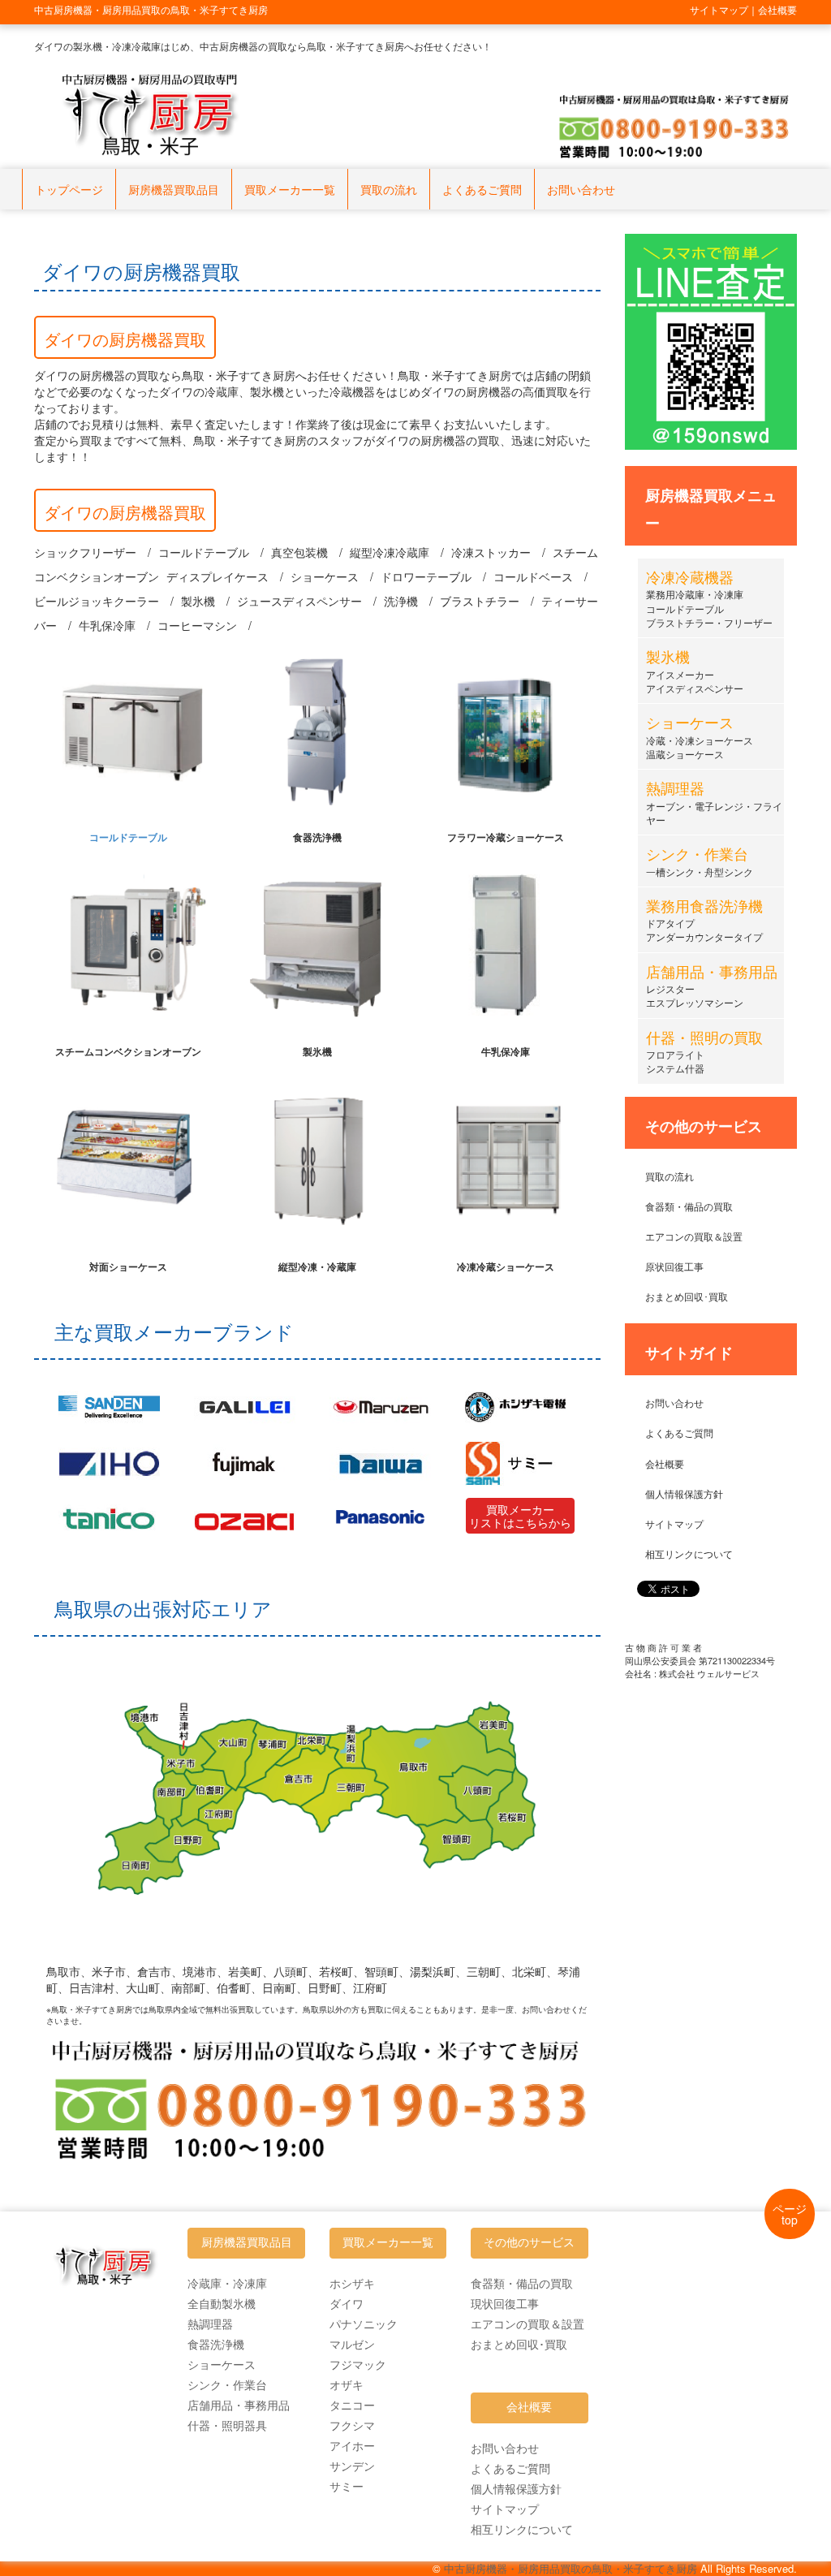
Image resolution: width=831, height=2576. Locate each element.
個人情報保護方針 (684, 1493)
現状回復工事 (505, 2303)
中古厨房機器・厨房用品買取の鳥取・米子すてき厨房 (571, 2568)
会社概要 (665, 1463)
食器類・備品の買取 (689, 1206)
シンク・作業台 (227, 2384)
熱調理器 (210, 2324)
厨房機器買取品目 (174, 189)
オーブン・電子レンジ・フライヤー (714, 805)
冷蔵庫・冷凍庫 (227, 2283)
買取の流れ (389, 189)
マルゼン (352, 2344)
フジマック (358, 2364)
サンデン (352, 2466)
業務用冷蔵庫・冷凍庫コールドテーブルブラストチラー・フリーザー (709, 600)
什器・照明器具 (227, 2425)
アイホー (352, 2445)
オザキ (347, 2384)
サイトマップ (674, 1523)
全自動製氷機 (222, 2303)
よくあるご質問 (482, 189)
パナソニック (364, 2324)
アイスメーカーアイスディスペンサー (695, 673)
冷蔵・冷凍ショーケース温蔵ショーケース (700, 739)
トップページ (69, 189)
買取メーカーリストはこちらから (520, 1516)
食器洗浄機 (216, 2344)
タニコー (352, 2405)
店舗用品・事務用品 (239, 2405)
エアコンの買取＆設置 (694, 1236)
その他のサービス (529, 2243)
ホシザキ (352, 2283)
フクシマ (352, 2425)
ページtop (790, 2214)
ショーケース (222, 2364)
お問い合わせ (581, 189)
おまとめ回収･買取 (687, 1296)
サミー (347, 2486)
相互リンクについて (689, 1553)
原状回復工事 (674, 1266)
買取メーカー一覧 (290, 189)
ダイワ (347, 2303)
